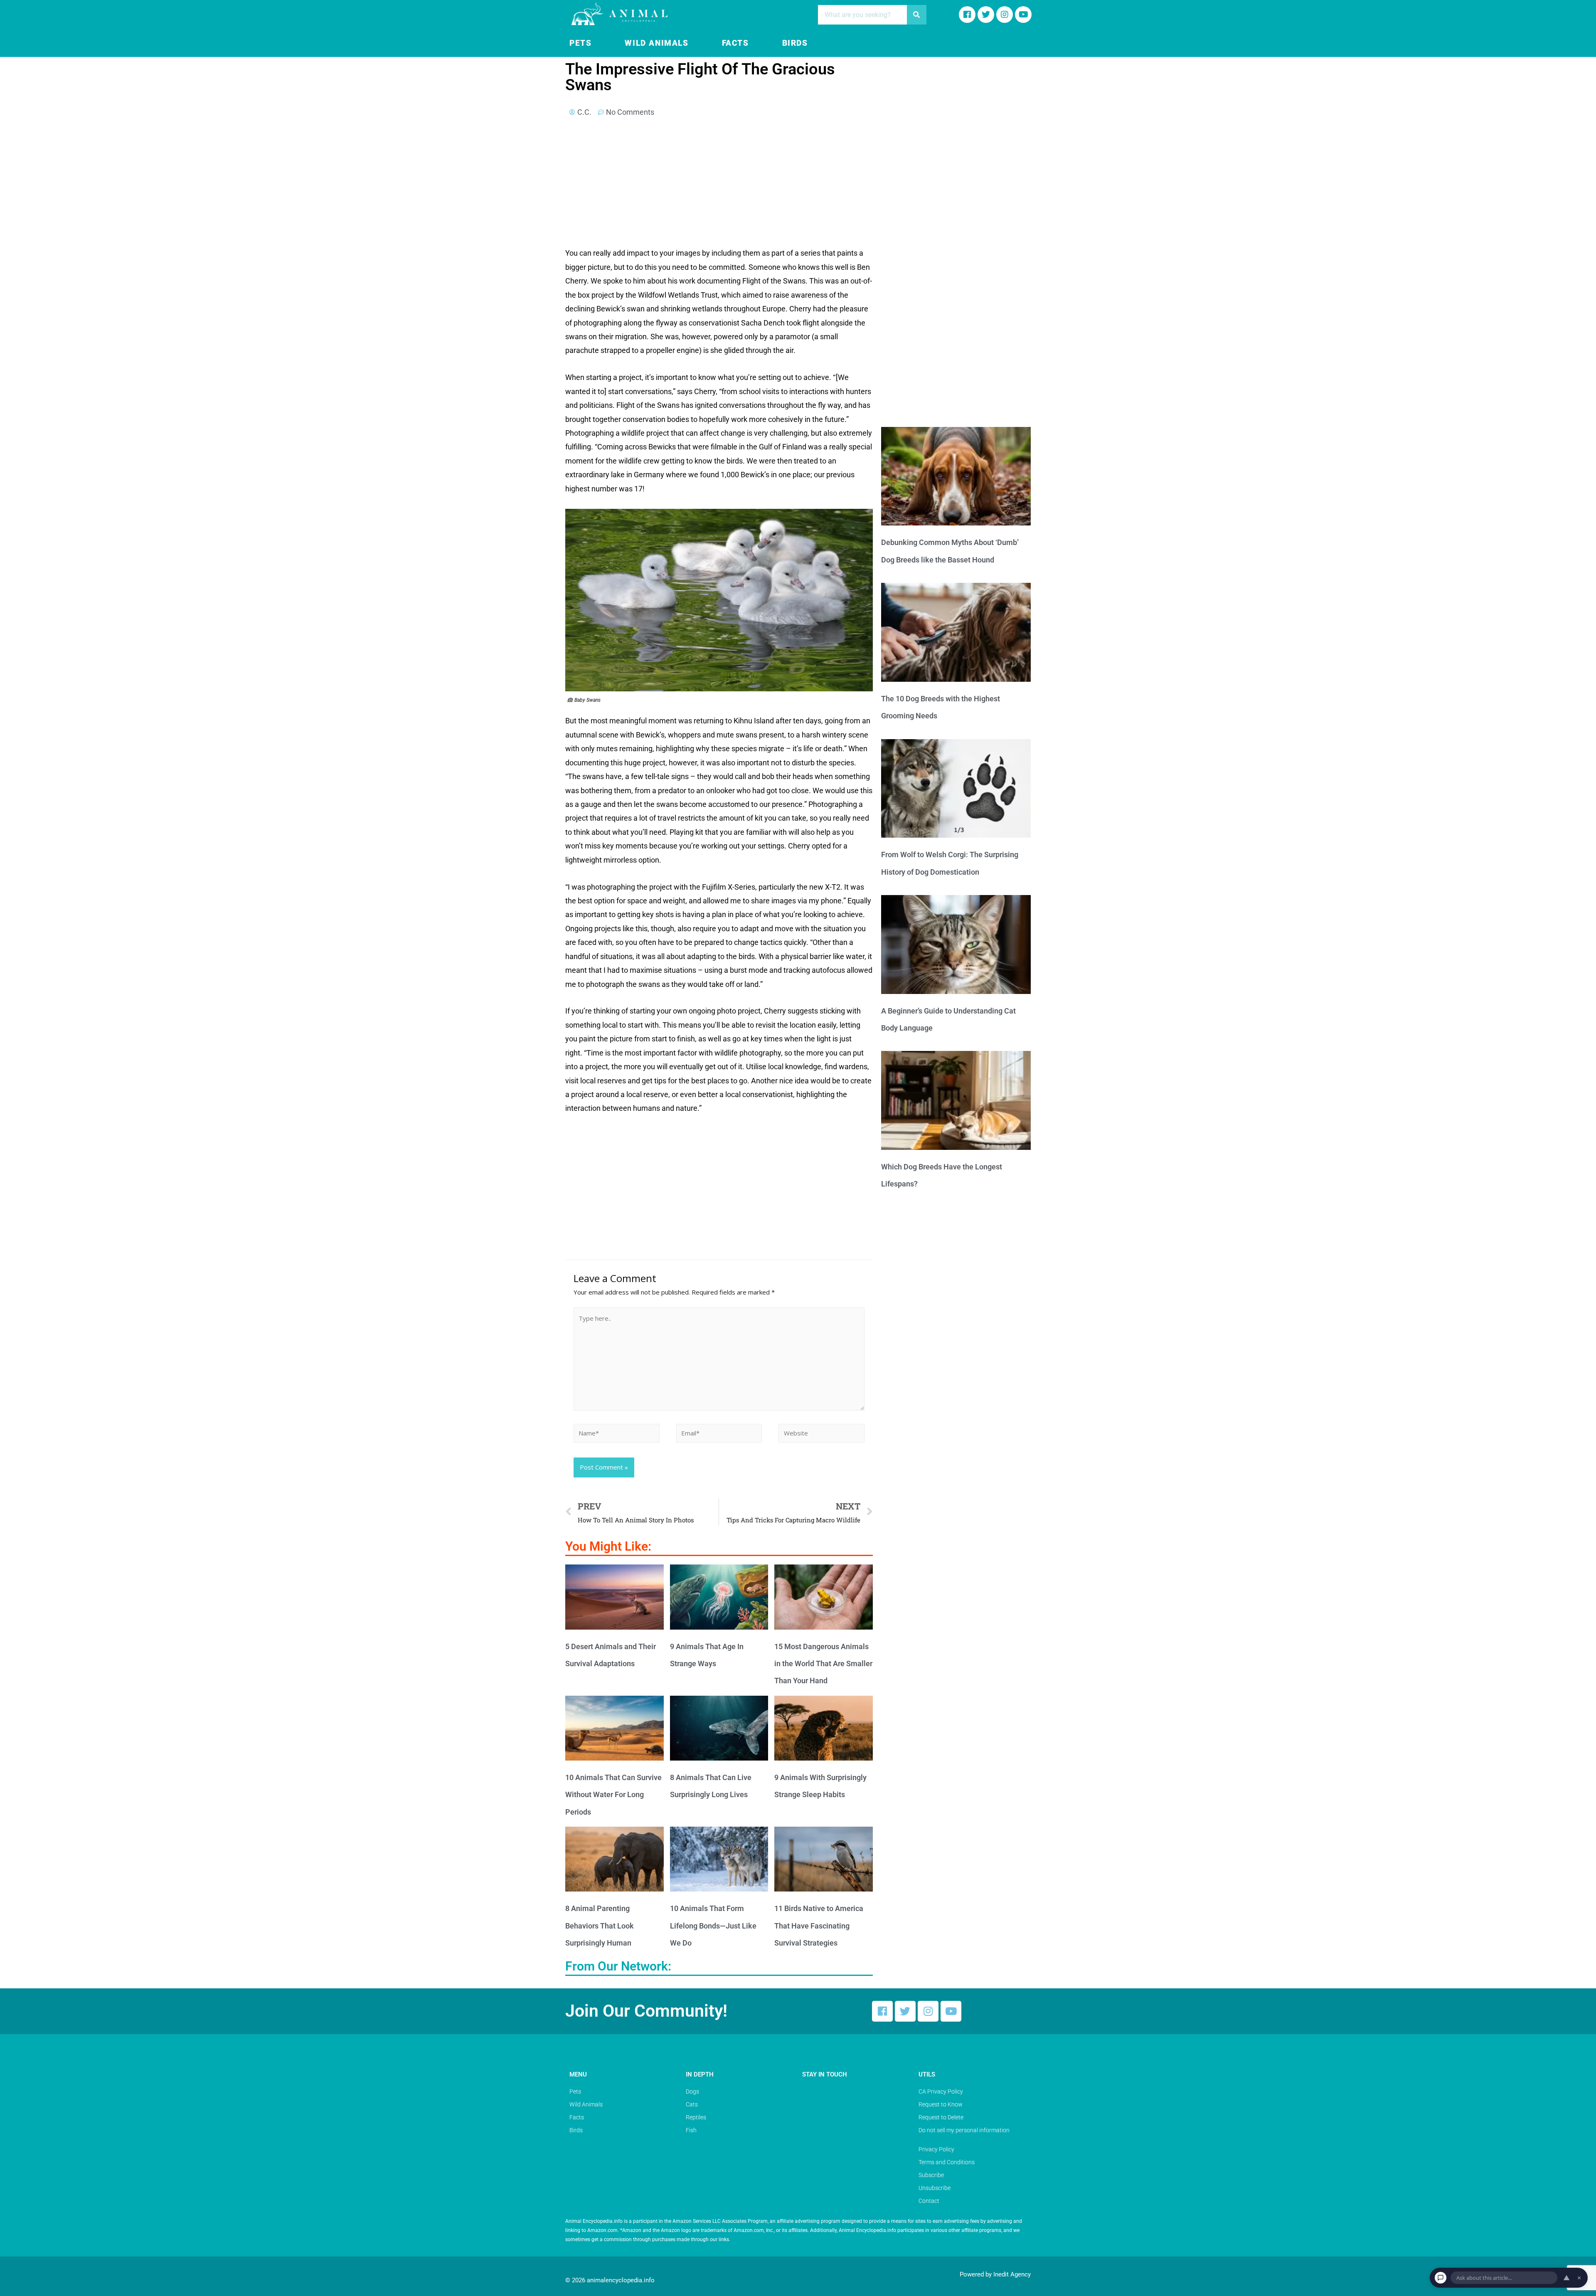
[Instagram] (1005, 15)
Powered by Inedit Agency (995, 2274)
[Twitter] (905, 2011)
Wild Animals (656, 43)
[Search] (917, 15)
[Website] (821, 1434)
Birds (795, 43)
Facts (735, 43)
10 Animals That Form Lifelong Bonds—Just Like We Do (713, 1926)
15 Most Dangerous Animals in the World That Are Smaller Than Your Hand (823, 1664)
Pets (580, 43)
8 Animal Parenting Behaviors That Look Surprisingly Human (600, 1926)
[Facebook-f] (967, 15)
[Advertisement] (719, 185)
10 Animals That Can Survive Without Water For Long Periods (613, 1795)
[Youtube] (1023, 15)
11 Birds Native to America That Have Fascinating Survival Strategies (819, 1926)
